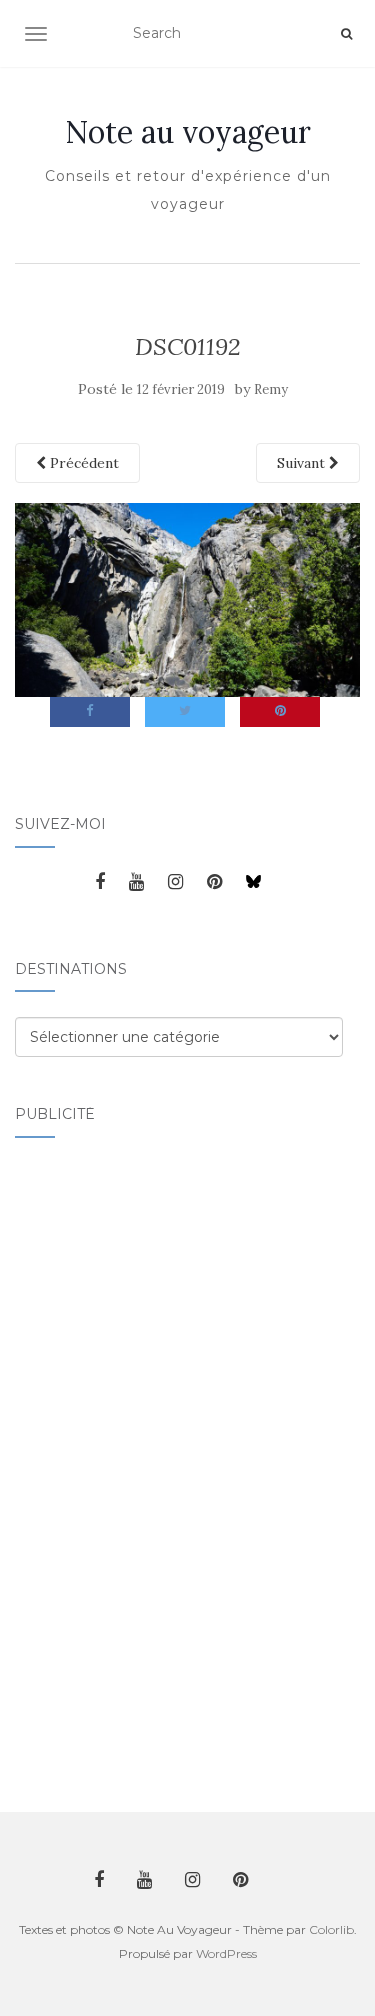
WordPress (226, 1953)
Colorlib (331, 1929)
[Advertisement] (95, 1463)
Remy (271, 389)
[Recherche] (346, 34)
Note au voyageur (188, 132)
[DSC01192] (187, 599)
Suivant (303, 463)
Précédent (82, 463)
